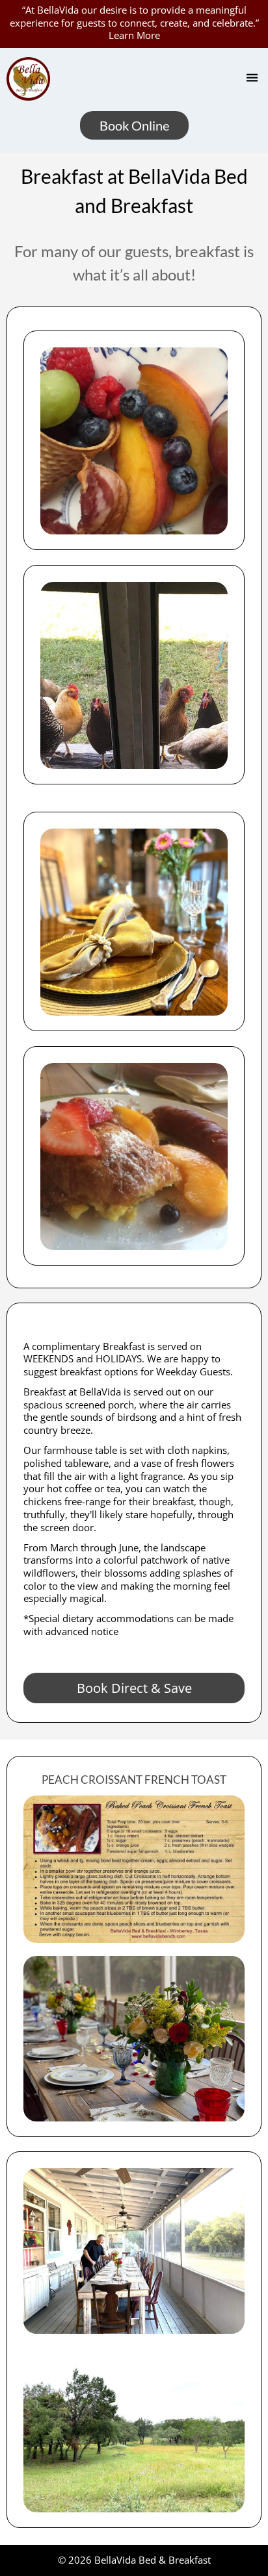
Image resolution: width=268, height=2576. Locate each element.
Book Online (134, 125)
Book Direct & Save (134, 1688)
